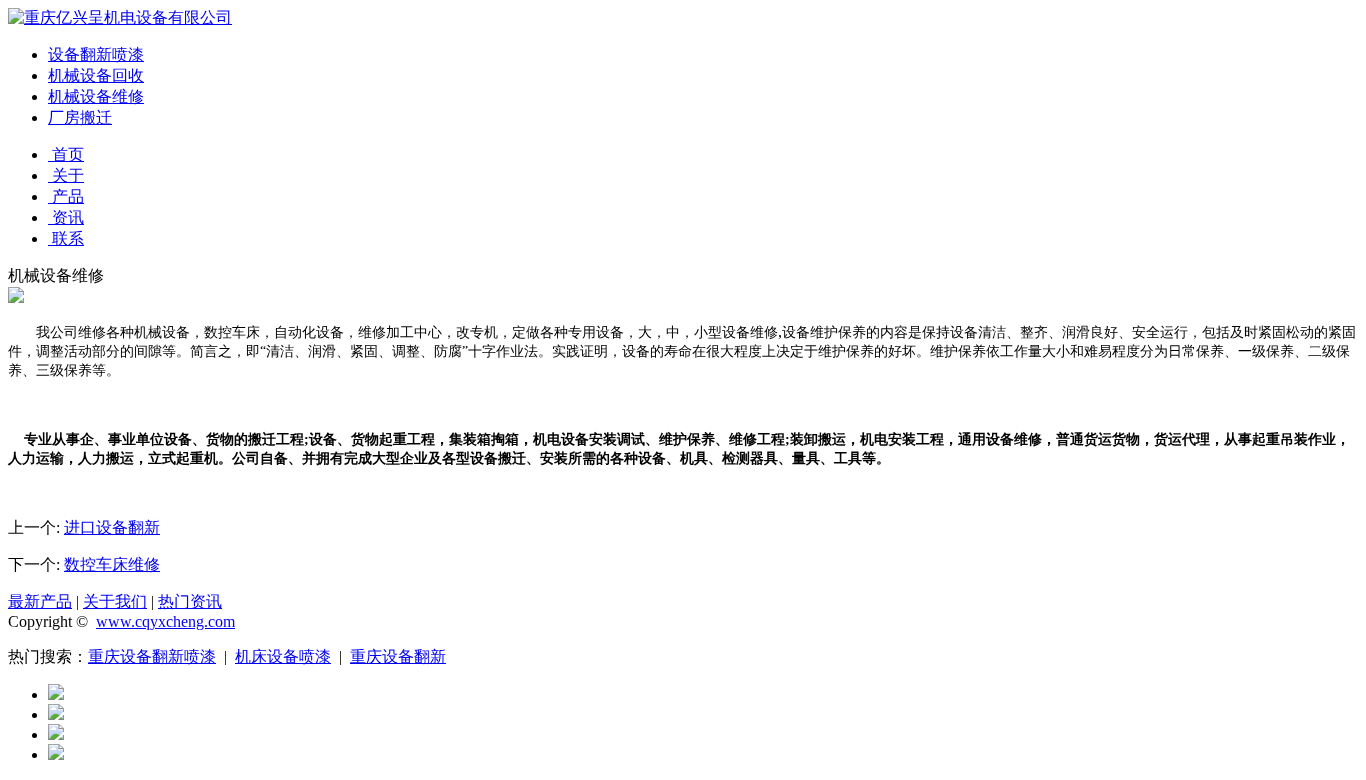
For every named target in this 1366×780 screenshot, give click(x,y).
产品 (66, 196)
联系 (66, 238)
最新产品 (40, 601)
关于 (66, 175)
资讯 (66, 217)
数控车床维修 (112, 564)
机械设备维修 (96, 96)
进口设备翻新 (112, 527)
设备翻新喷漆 (96, 54)
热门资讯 (190, 601)
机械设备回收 (96, 75)
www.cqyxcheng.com (165, 621)
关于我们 (115, 601)
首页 (66, 154)
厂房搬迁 (80, 117)
